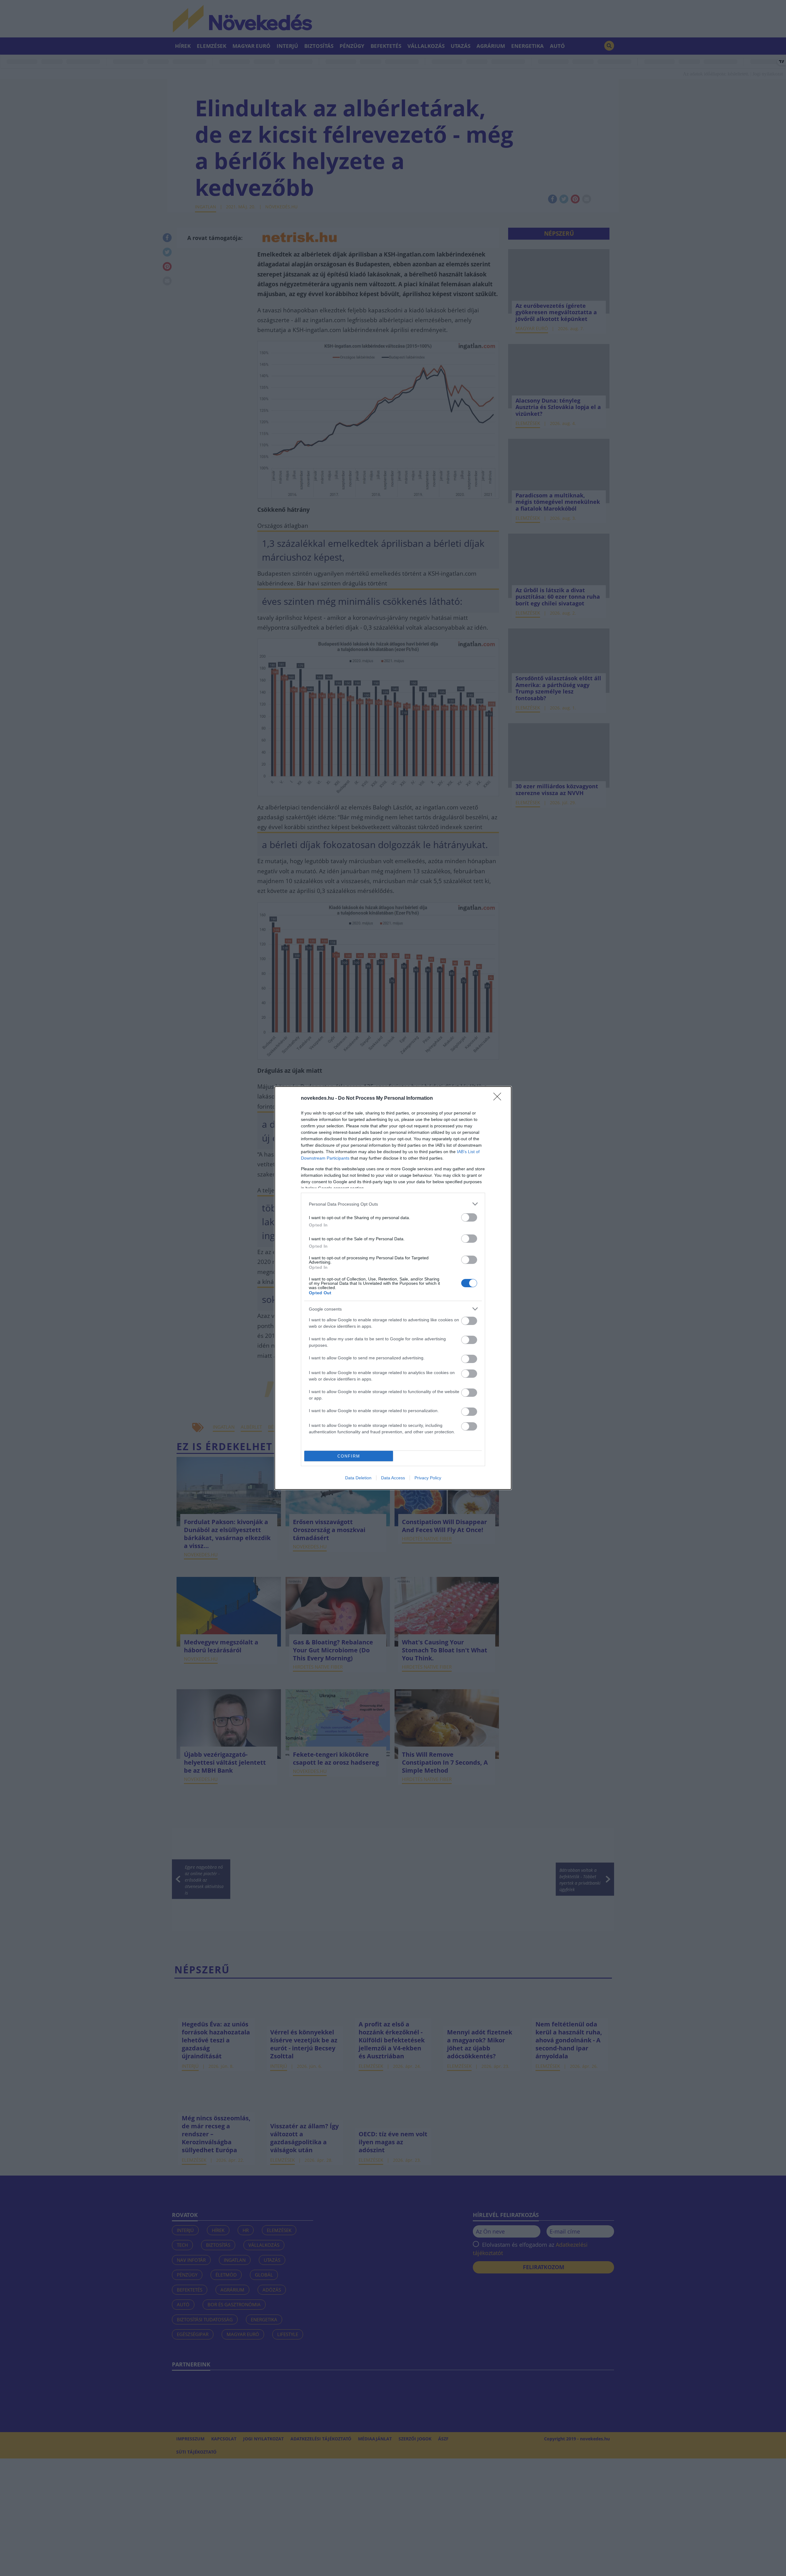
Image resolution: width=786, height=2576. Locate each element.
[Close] (499, 1099)
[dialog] (393, 1288)
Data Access (393, 1478)
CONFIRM (349, 1456)
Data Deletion (358, 1478)
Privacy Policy (428, 1478)
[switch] (469, 1217)
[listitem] (393, 1204)
